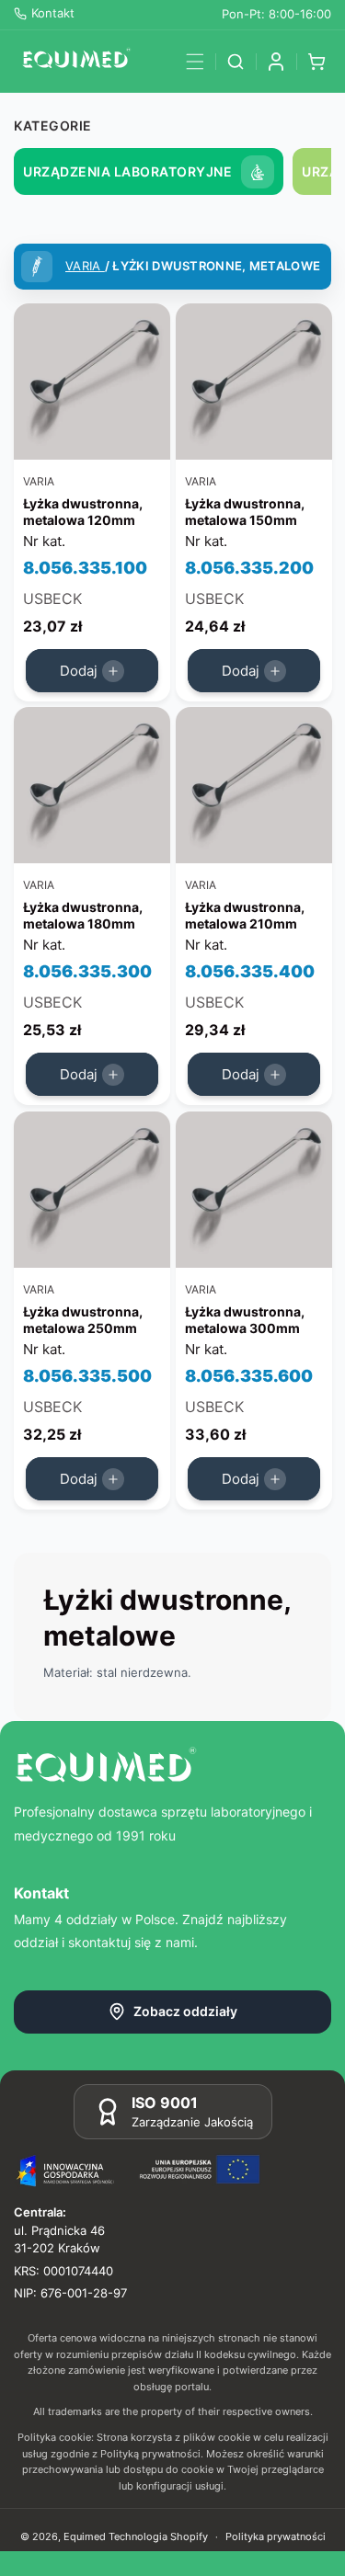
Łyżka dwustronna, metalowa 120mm (83, 512)
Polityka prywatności (276, 2536)
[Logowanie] (276, 62)
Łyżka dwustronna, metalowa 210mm (245, 916)
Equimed (85, 2536)
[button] (195, 62)
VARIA (85, 266)
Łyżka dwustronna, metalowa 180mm (83, 916)
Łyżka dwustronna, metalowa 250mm (83, 1320)
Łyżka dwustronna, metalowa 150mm (245, 512)
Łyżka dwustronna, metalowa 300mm (245, 1320)
